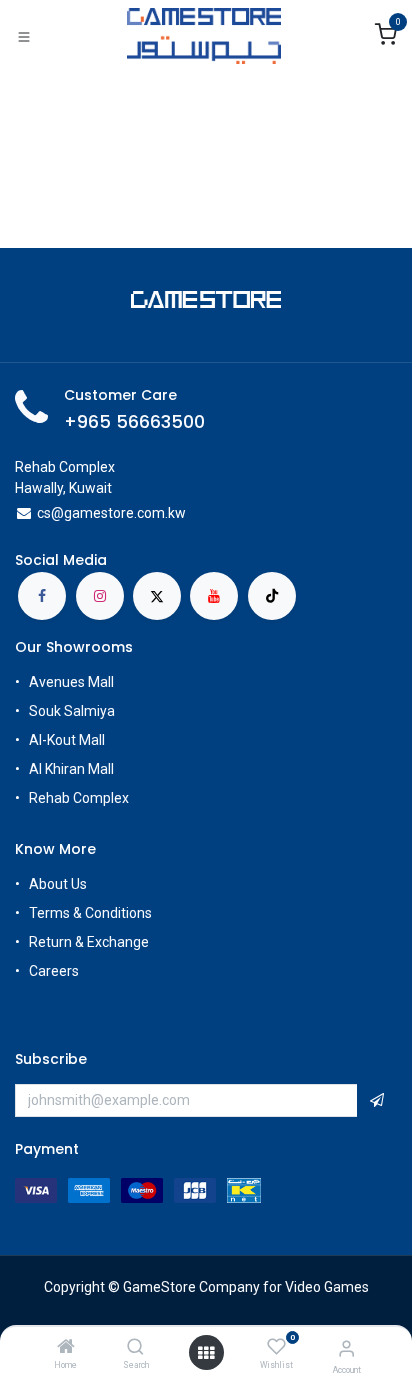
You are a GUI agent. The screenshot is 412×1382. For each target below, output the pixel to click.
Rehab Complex (79, 798)
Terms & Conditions (90, 913)
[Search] (135, 1348)
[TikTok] (272, 596)
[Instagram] (100, 596)
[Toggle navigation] (24, 36)
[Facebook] (42, 596)
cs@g (54, 513)
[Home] (66, 1348)
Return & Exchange (89, 942)
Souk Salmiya (73, 711)
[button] (377, 1101)
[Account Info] (346, 1348)
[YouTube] (214, 596)
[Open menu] (206, 1353)
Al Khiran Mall (71, 769)
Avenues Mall (71, 682)
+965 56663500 (134, 422)
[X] (157, 596)
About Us (58, 884)
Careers (55, 971)
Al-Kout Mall (67, 740)
